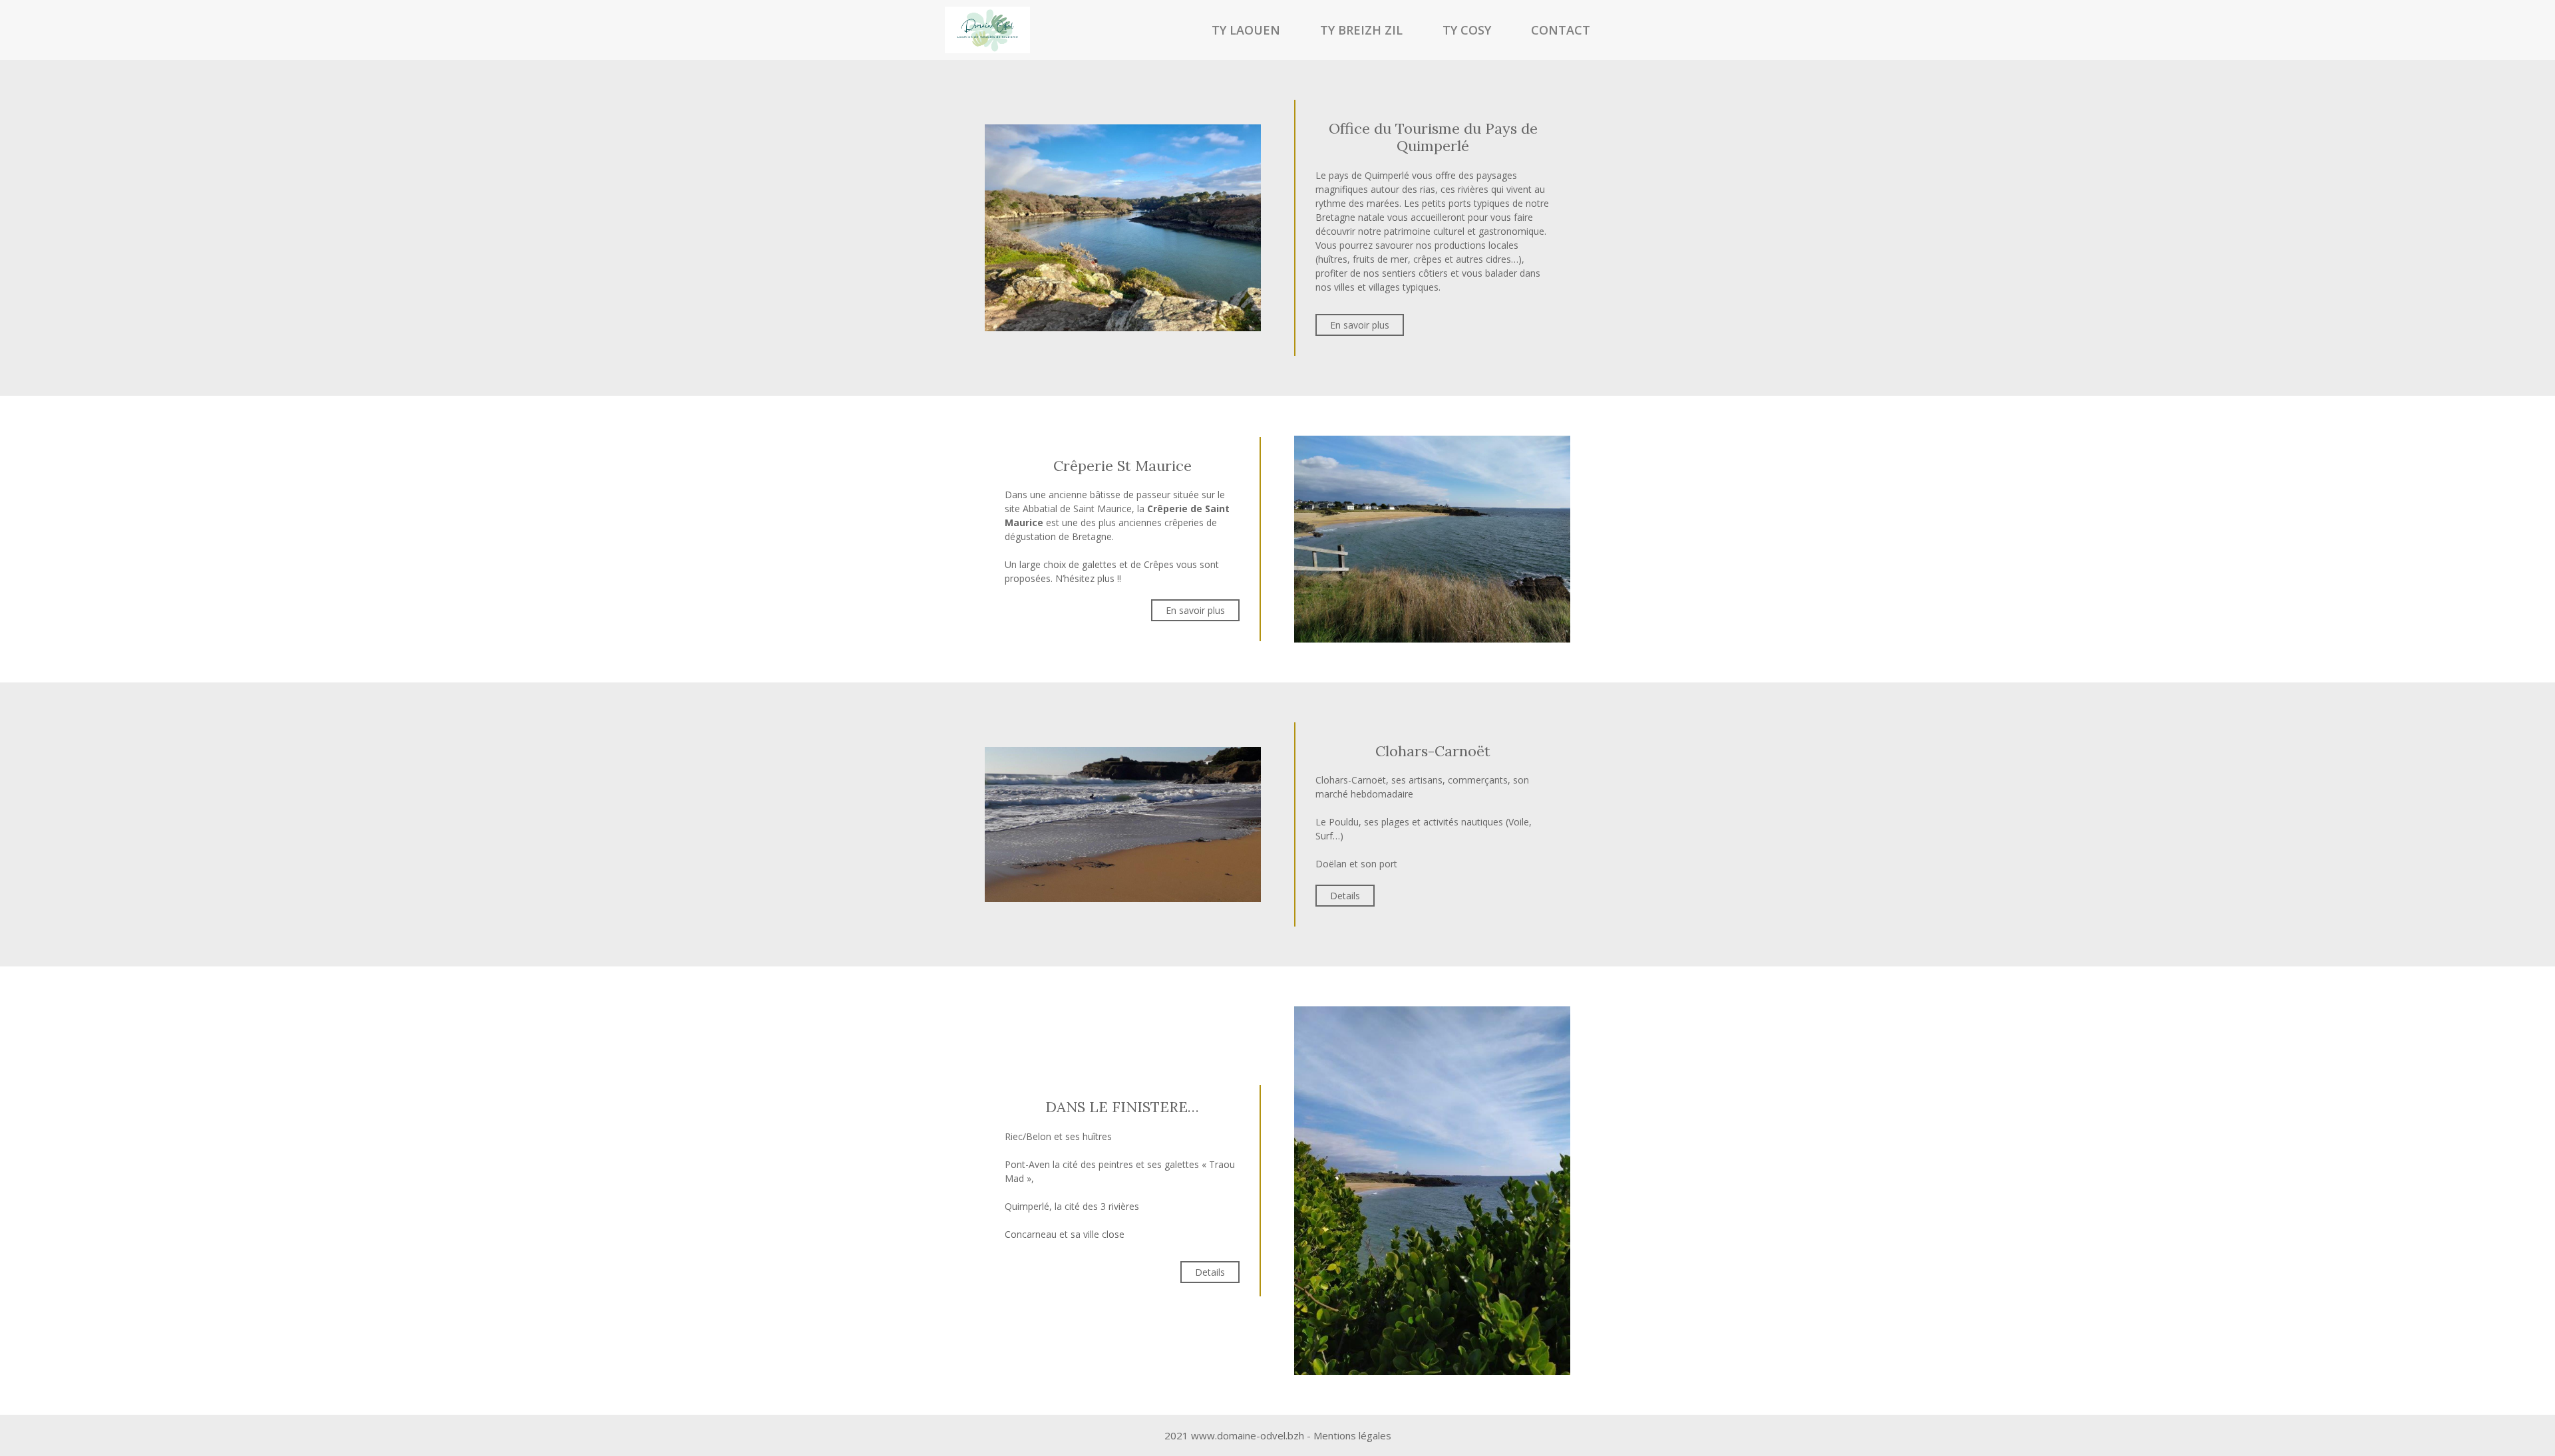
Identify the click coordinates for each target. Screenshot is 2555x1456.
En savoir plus (1360, 325)
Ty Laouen (1246, 30)
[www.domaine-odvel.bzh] (987, 30)
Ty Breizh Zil (1361, 30)
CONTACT (1561, 30)
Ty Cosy (1467, 30)
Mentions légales (1352, 1435)
